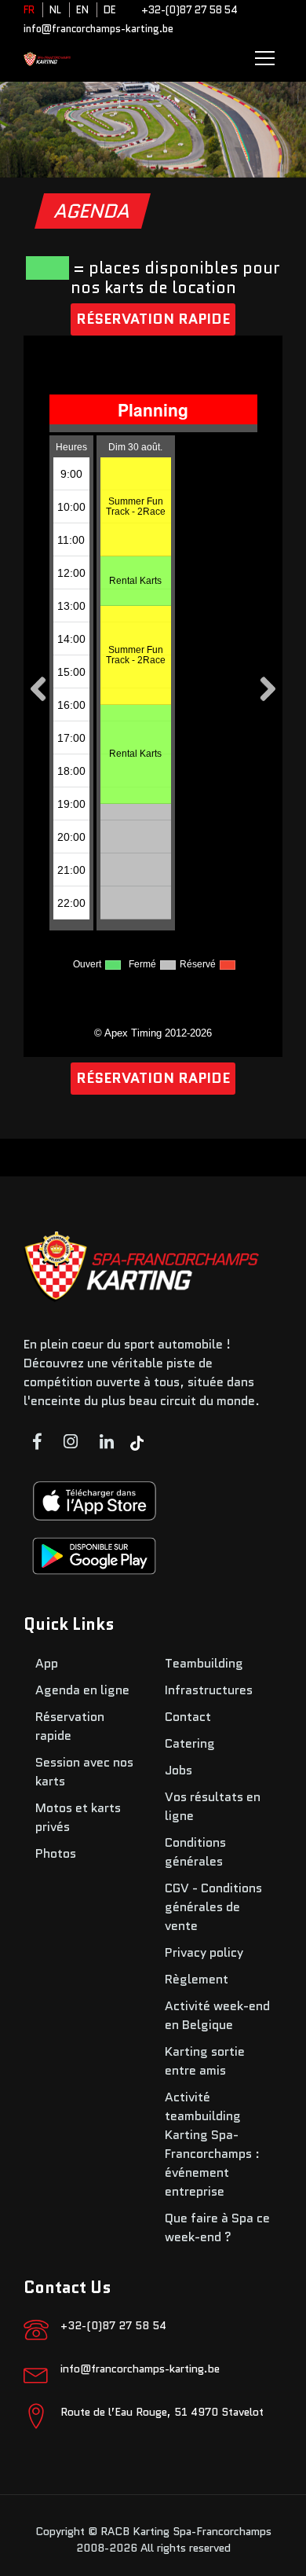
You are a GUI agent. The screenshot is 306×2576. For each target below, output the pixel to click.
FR (29, 10)
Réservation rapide (153, 319)
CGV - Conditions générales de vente (213, 1907)
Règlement (197, 1979)
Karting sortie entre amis (205, 2061)
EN (82, 10)
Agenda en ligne (82, 1690)
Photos (56, 1853)
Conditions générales (195, 1852)
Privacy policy (204, 1952)
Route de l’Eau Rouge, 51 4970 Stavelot (162, 2412)
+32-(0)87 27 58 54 (189, 10)
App (47, 1663)
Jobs (178, 1770)
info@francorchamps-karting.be (98, 29)
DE (110, 10)
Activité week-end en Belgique (217, 2015)
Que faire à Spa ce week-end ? (217, 2227)
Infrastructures (209, 1690)
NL (55, 10)
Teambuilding (204, 1663)
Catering (190, 1743)
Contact (188, 1717)
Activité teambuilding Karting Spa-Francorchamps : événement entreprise (212, 2144)
